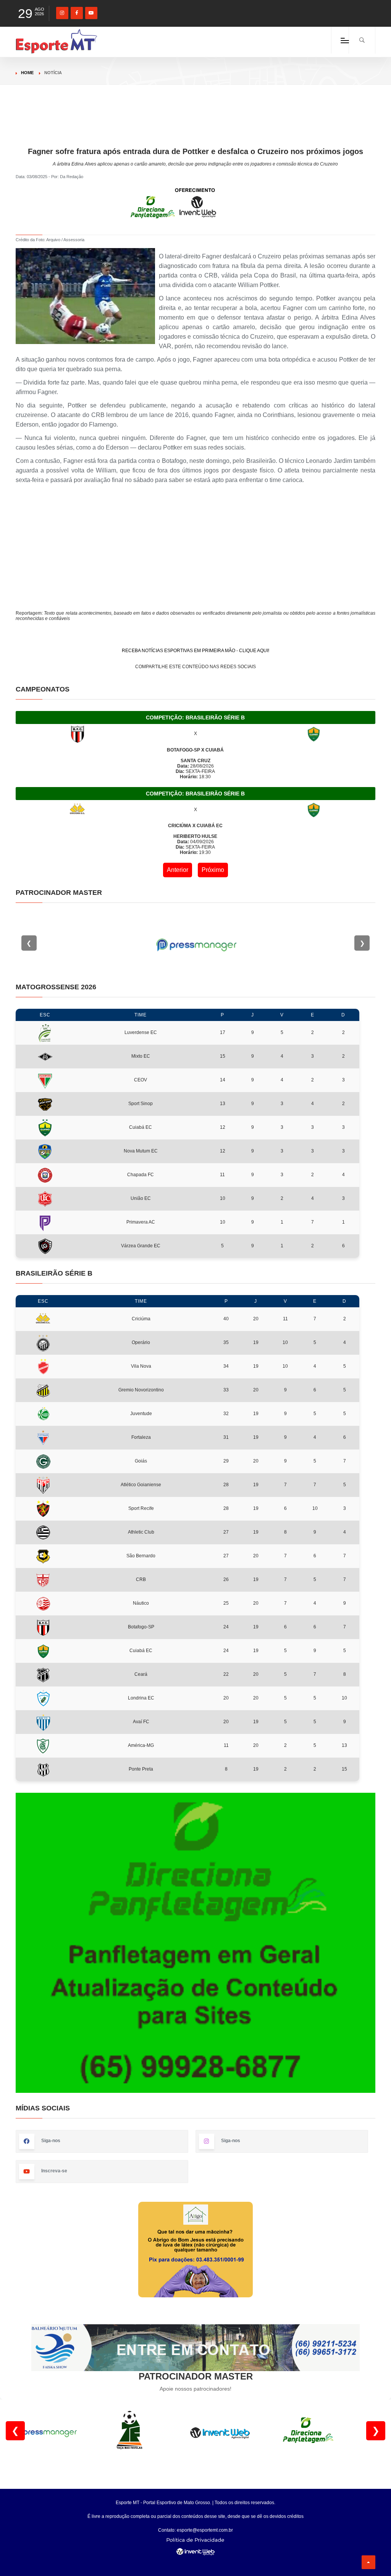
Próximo (213, 870)
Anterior (178, 870)
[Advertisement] (195, 129)
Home (27, 73)
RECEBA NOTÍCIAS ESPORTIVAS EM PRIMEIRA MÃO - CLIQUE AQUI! (195, 651)
